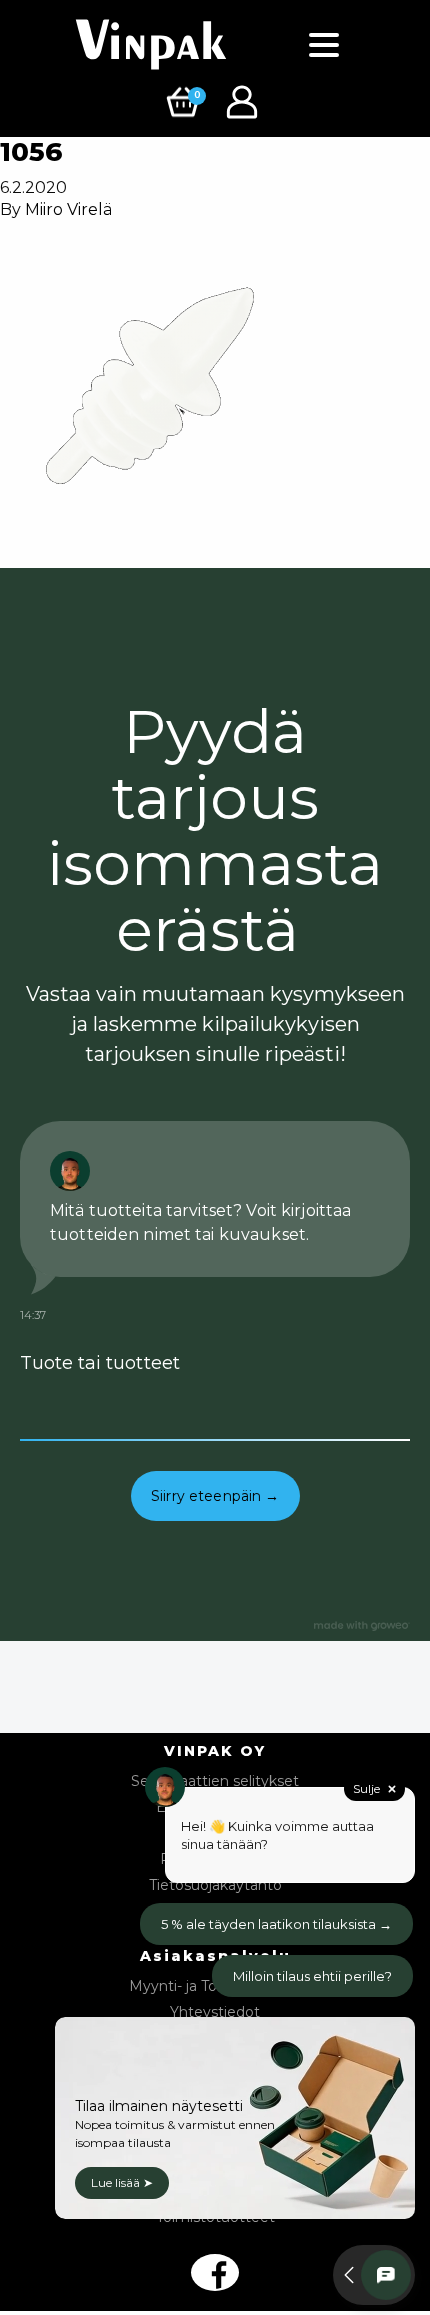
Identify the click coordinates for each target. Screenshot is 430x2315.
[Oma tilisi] (244, 100)
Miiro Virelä (68, 209)
